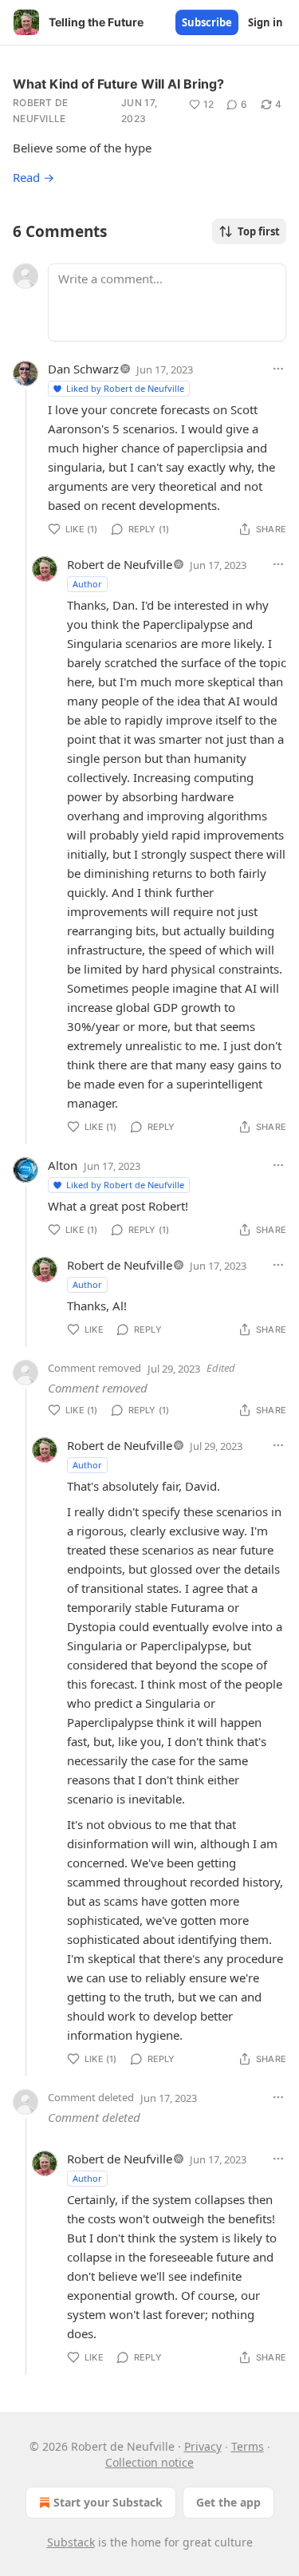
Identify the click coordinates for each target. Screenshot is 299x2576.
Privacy (203, 2446)
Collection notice (149, 2462)
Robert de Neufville (41, 111)
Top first (259, 231)
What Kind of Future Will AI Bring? (118, 84)
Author (87, 584)
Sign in (266, 22)
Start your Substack (108, 2502)
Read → (33, 177)
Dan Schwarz (83, 369)
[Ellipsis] (278, 369)
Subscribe (207, 22)
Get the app (228, 2502)
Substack (71, 2542)
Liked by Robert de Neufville (125, 388)
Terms (248, 2446)
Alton (63, 1165)
